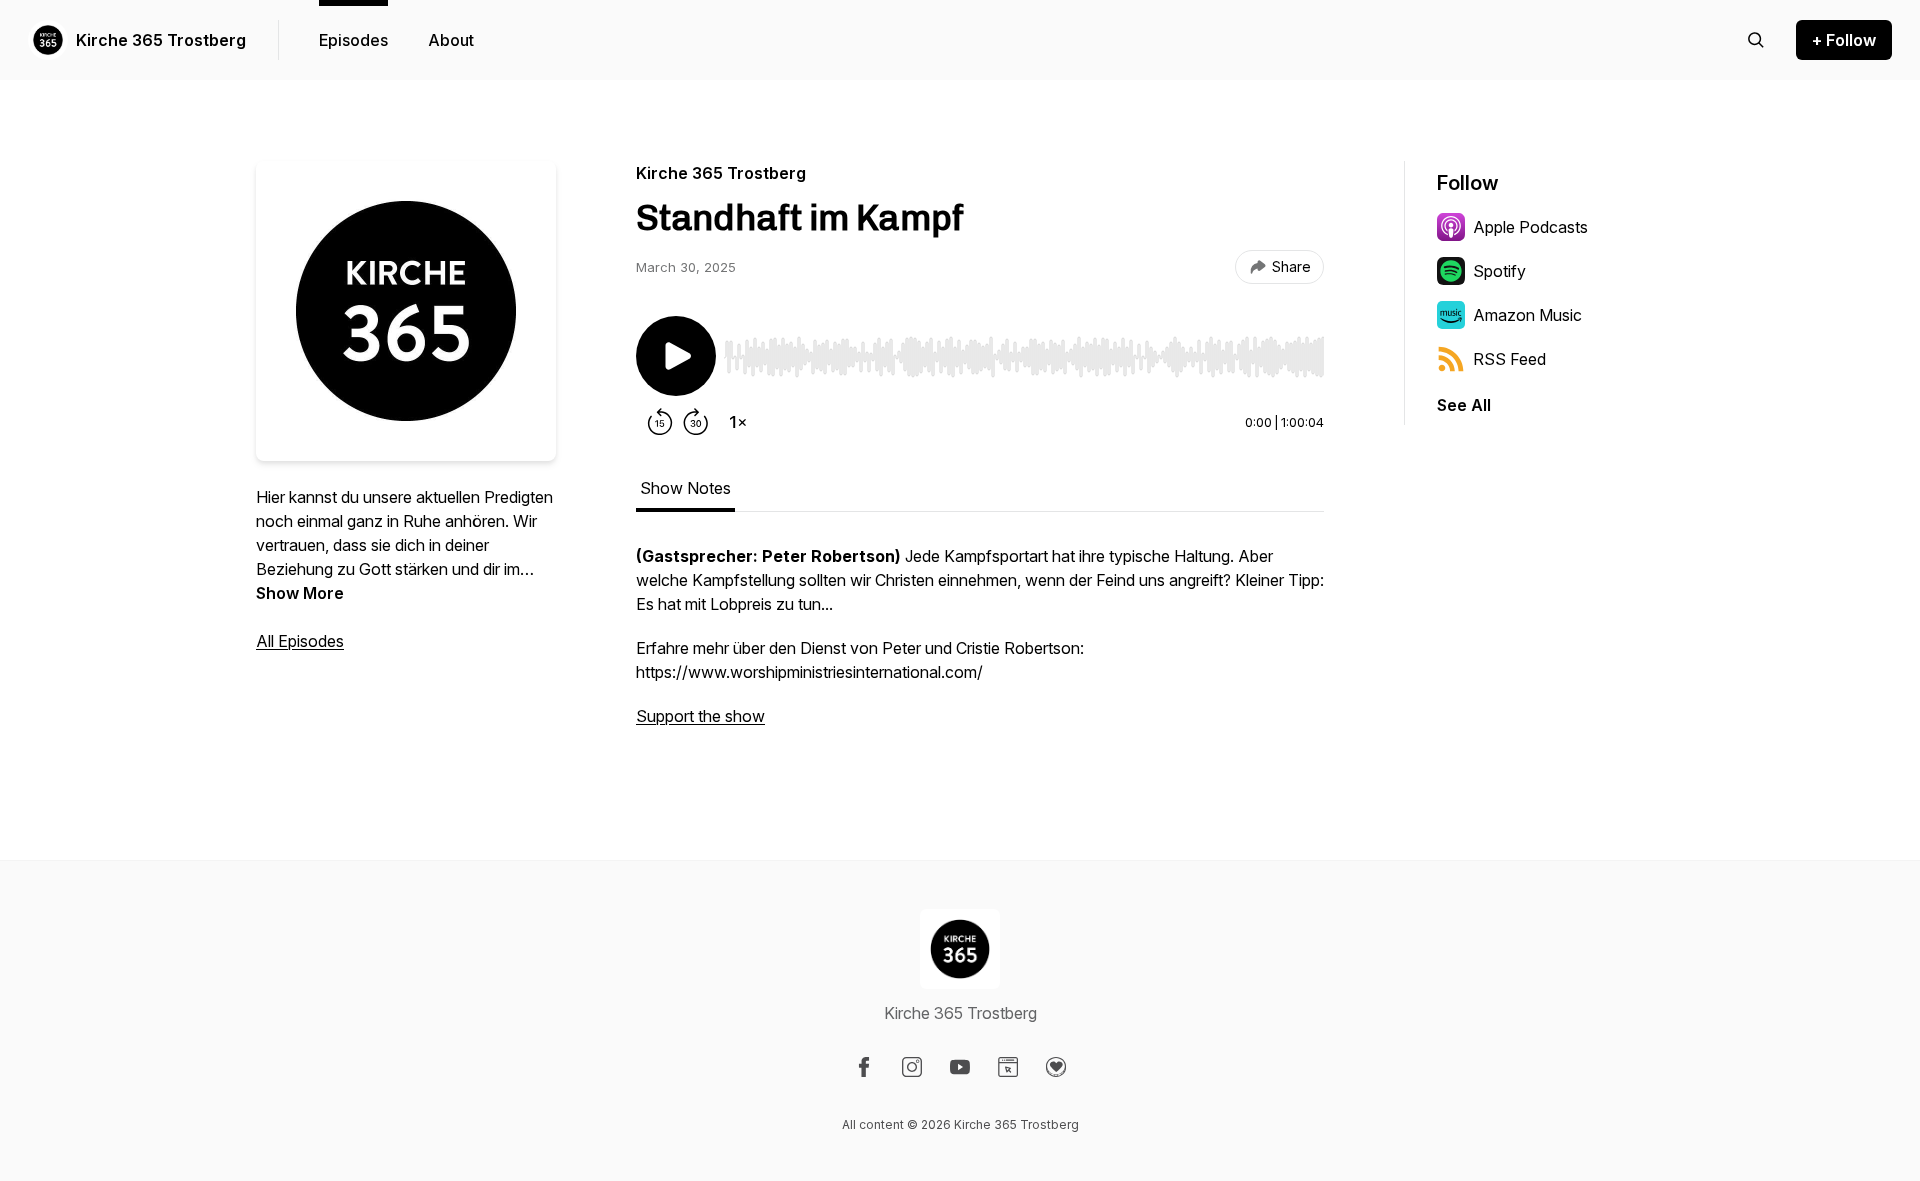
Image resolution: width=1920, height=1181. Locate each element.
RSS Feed (1509, 359)
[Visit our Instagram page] (912, 1067)
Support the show (700, 716)
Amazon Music (1527, 315)
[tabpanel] (980, 646)
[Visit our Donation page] (1056, 1067)
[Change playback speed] (738, 422)
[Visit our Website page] (1008, 1067)
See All (1464, 405)
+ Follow (1844, 40)
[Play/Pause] (676, 356)
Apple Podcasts (1530, 227)
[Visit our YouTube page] (960, 1067)
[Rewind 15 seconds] (660, 422)
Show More (300, 593)
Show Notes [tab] (685, 488)
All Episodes (300, 641)
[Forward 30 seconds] (696, 422)
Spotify (1499, 271)
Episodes (353, 40)
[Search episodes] (1756, 40)
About (451, 40)
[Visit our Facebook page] (864, 1067)
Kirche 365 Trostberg (161, 40)
